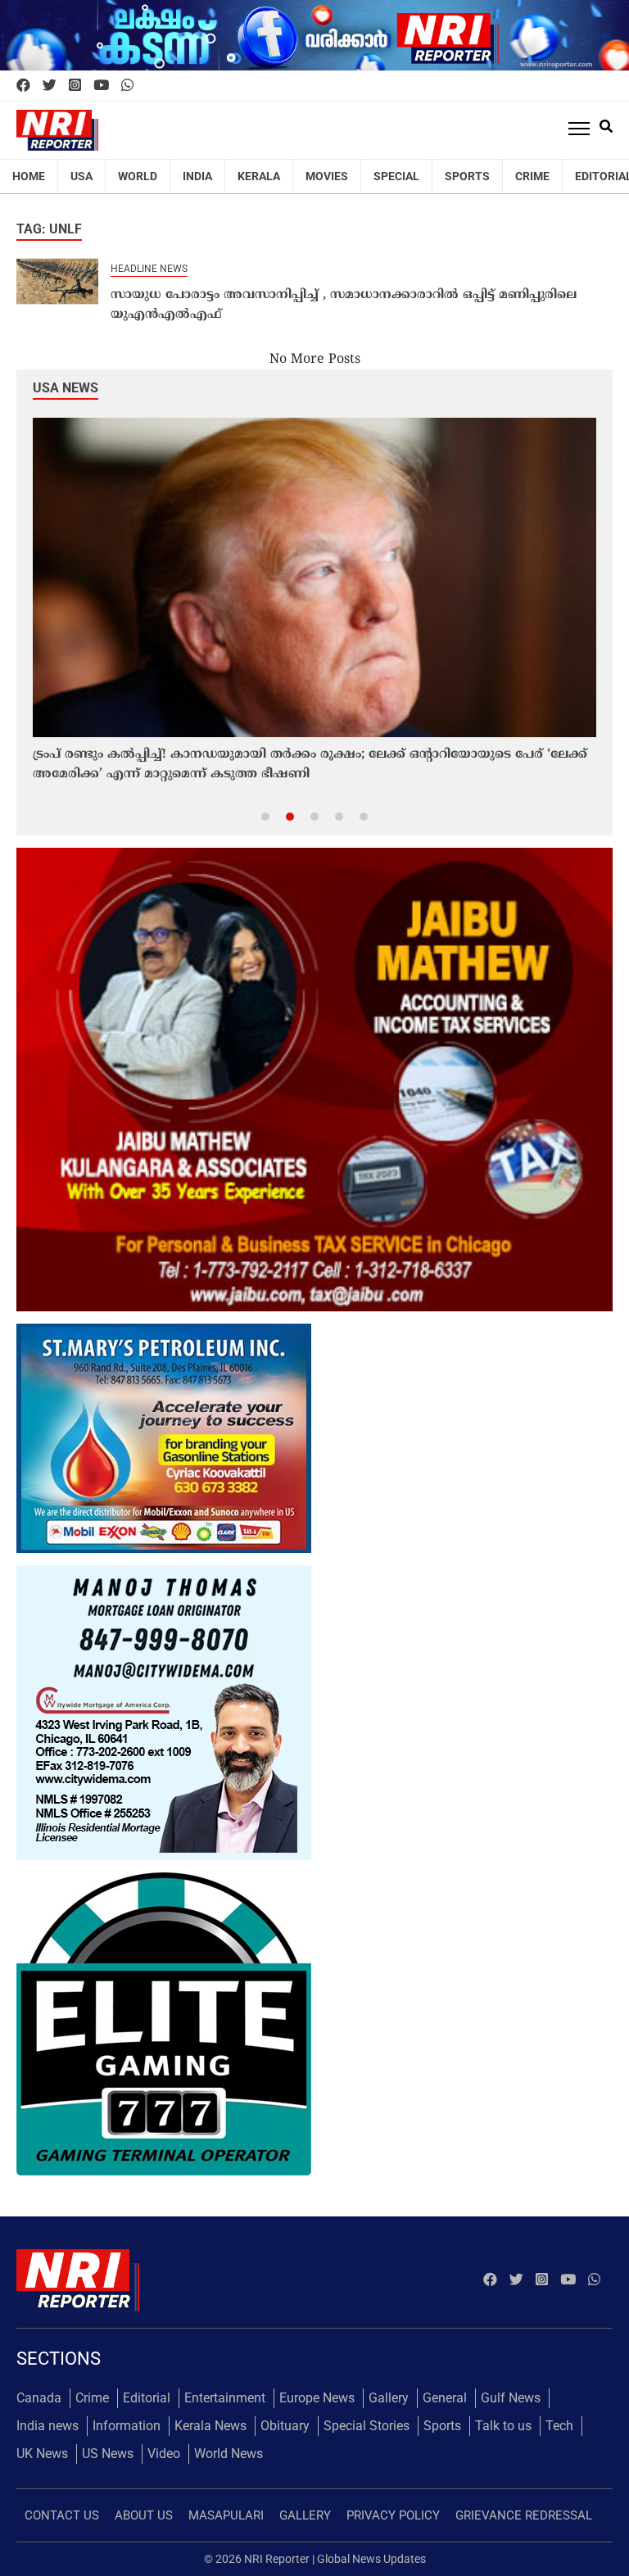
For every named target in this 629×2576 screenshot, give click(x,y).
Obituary (285, 2426)
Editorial (147, 2398)
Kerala (259, 176)
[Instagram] (75, 86)
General (445, 2398)
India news (48, 2426)
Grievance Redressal (524, 2515)
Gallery (389, 2398)
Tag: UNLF (49, 229)
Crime (532, 176)
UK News (42, 2454)
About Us (144, 2515)
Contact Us (62, 2515)
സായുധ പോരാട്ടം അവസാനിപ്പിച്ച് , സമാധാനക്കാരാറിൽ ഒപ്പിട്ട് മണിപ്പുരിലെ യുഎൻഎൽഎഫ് (344, 305)
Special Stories (367, 2426)
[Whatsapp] (127, 86)
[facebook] (23, 86)
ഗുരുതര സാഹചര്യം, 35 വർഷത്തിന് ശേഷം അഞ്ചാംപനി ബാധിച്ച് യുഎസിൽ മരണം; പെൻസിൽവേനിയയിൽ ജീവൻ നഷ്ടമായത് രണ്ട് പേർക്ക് (296, 765)
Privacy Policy (393, 2515)
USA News (66, 388)
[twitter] (50, 86)
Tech (559, 2426)
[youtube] (101, 86)
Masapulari (226, 2515)
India (197, 176)
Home (29, 176)
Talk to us (503, 2426)
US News (108, 2454)
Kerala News (210, 2426)
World (138, 176)
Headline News (149, 269)
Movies (327, 176)
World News (229, 2454)
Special (396, 176)
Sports (467, 176)
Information (127, 2426)
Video (164, 2454)
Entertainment (225, 2398)
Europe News (317, 2398)
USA (81, 176)
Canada (39, 2398)
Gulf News (511, 2398)
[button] (265, 816)
